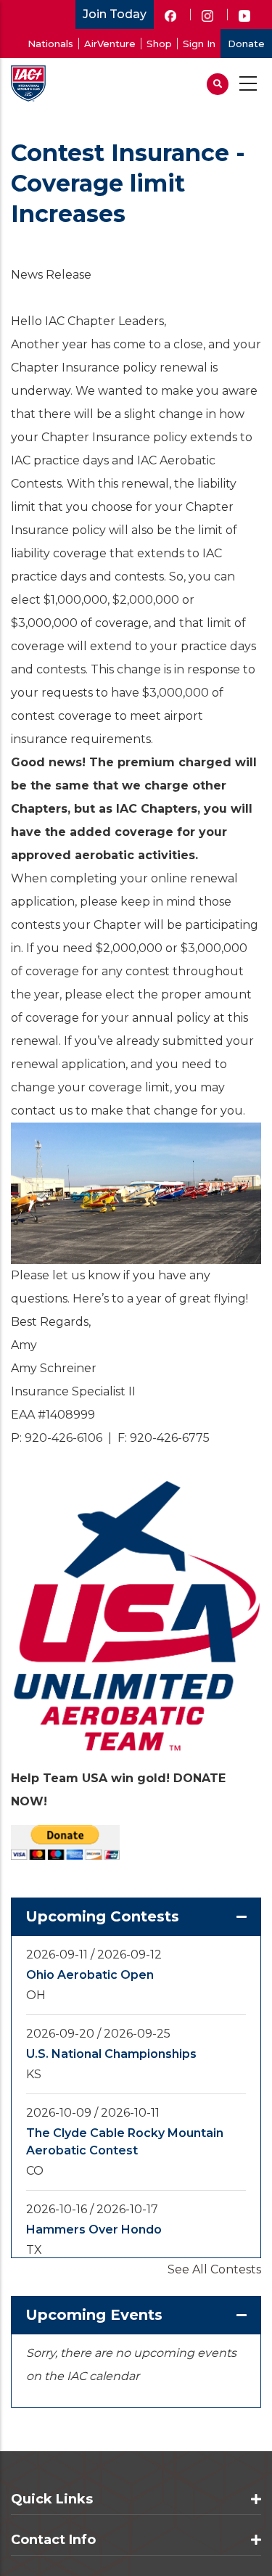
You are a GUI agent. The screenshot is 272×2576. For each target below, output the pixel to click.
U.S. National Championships (111, 2054)
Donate (246, 44)
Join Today (115, 14)
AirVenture (110, 44)
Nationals (50, 44)
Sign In (199, 44)
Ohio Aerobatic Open (90, 1975)
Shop (159, 44)
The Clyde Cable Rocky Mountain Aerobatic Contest (125, 2142)
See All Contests (214, 2269)
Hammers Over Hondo (94, 2230)
